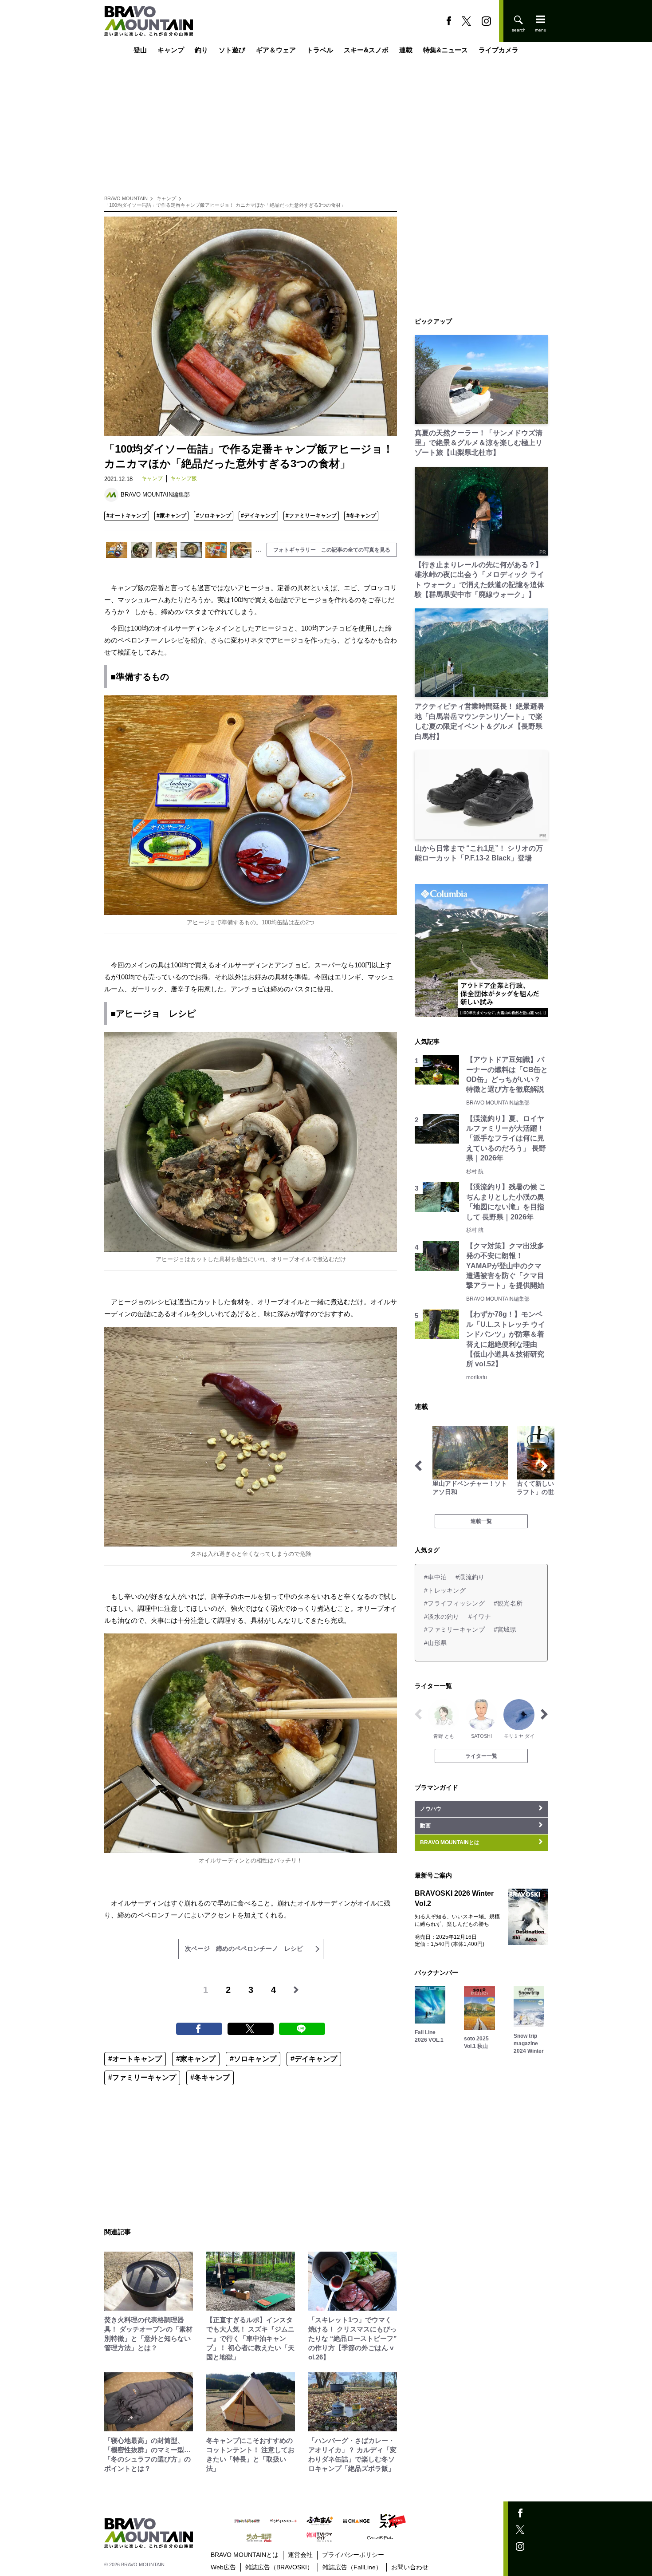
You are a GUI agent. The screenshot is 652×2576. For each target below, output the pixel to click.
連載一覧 (481, 1521)
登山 (140, 50)
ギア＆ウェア (276, 50)
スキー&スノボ (366, 50)
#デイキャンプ (258, 516)
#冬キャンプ (361, 516)
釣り (201, 50)
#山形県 (435, 1643)
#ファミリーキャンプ (311, 516)
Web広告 (223, 2567)
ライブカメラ (499, 50)
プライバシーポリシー (353, 2555)
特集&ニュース (446, 50)
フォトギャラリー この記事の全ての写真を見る (332, 550)
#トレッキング (445, 1590)
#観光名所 (508, 1603)
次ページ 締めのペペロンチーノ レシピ (244, 1949)
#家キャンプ (171, 516)
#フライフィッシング (454, 1603)
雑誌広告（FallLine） (352, 2567)
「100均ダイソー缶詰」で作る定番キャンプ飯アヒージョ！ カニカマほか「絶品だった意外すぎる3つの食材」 (225, 205)
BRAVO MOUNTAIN (126, 198)
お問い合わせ (410, 2567)
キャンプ (171, 50)
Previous (418, 1466)
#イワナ (480, 1617)
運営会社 (300, 2555)
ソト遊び (232, 50)
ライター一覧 (481, 1756)
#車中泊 (435, 1577)
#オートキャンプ (127, 516)
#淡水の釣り (442, 1617)
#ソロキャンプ (214, 516)
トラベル (320, 50)
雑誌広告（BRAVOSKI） (279, 2567)
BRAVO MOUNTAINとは (245, 2555)
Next (544, 1466)
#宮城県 (505, 1629)
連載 (406, 50)
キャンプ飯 (184, 478)
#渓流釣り (470, 1577)
